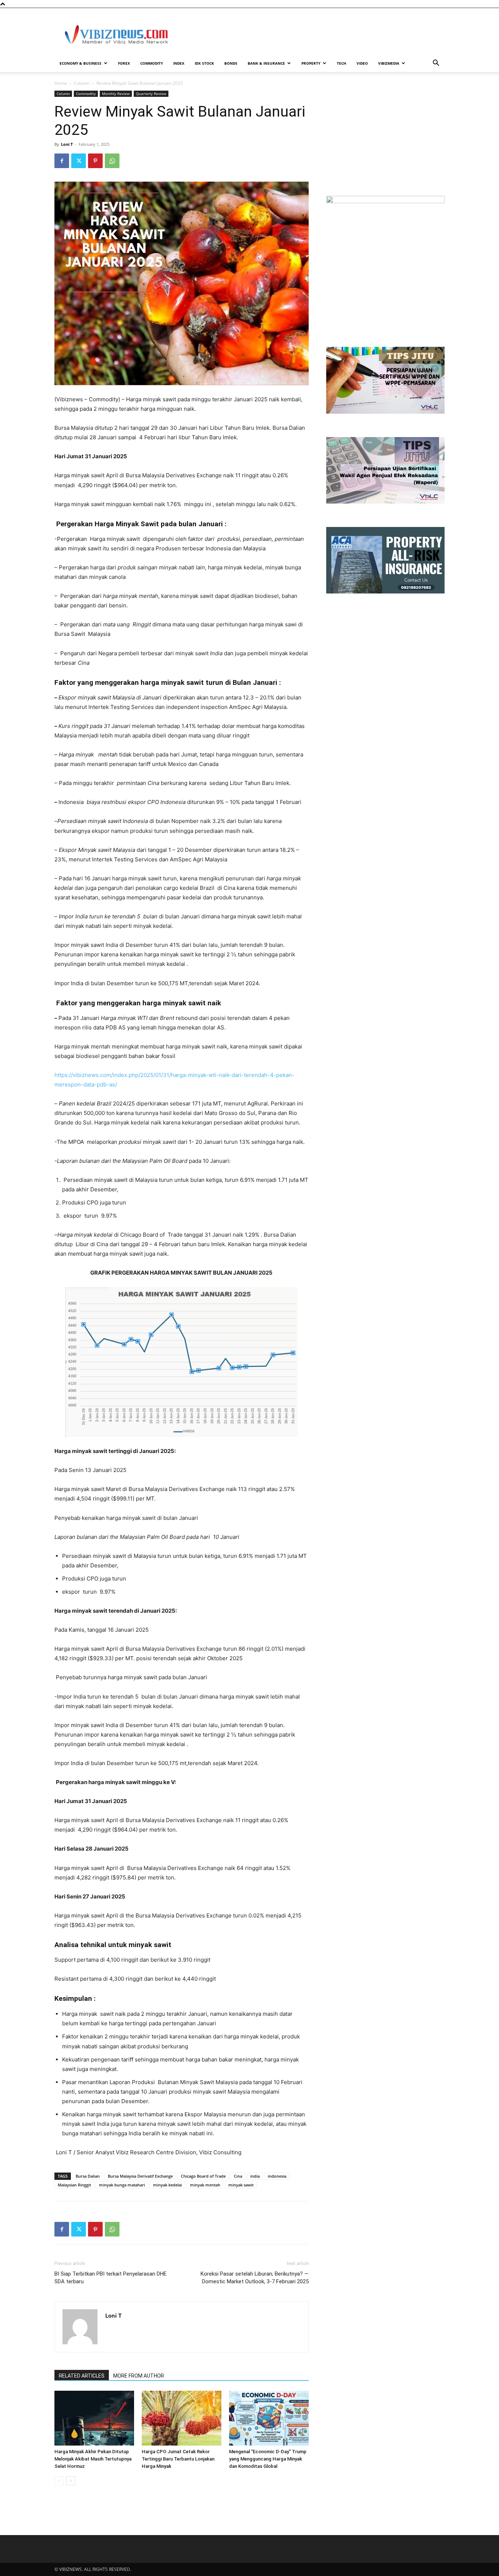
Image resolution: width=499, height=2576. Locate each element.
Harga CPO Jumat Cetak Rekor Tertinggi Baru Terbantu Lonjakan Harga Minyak (178, 2459)
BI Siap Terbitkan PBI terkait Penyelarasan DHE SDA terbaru (111, 2278)
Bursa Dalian (88, 2176)
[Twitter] (79, 161)
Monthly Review (116, 94)
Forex (124, 63)
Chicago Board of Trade (203, 2176)
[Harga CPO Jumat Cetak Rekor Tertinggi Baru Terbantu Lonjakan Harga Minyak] (182, 2418)
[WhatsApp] (112, 161)
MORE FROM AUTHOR (139, 2376)
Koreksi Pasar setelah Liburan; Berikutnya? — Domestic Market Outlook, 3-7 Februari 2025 (255, 2278)
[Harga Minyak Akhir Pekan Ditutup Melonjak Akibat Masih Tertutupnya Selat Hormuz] (94, 2418)
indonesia (277, 2176)
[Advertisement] (312, 35)
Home (61, 83)
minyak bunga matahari (122, 2185)
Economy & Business (81, 63)
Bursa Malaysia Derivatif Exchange (140, 2176)
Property (311, 63)
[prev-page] (59, 2481)
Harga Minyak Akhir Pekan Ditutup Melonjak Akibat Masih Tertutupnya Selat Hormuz (93, 2459)
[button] (436, 64)
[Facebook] (62, 161)
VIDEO (362, 63)
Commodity (152, 63)
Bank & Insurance (266, 63)
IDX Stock (204, 63)
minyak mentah (205, 2185)
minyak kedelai (167, 2185)
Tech (342, 63)
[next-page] (71, 2481)
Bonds (231, 63)
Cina (238, 2176)
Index (179, 63)
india (255, 2176)
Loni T (67, 144)
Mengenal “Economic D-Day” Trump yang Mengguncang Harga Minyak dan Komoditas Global (268, 2459)
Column (82, 83)
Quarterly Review (151, 94)
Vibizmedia (389, 63)
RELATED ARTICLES (82, 2376)
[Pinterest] (95, 161)
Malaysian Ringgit (74, 2185)
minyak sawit (241, 2185)
